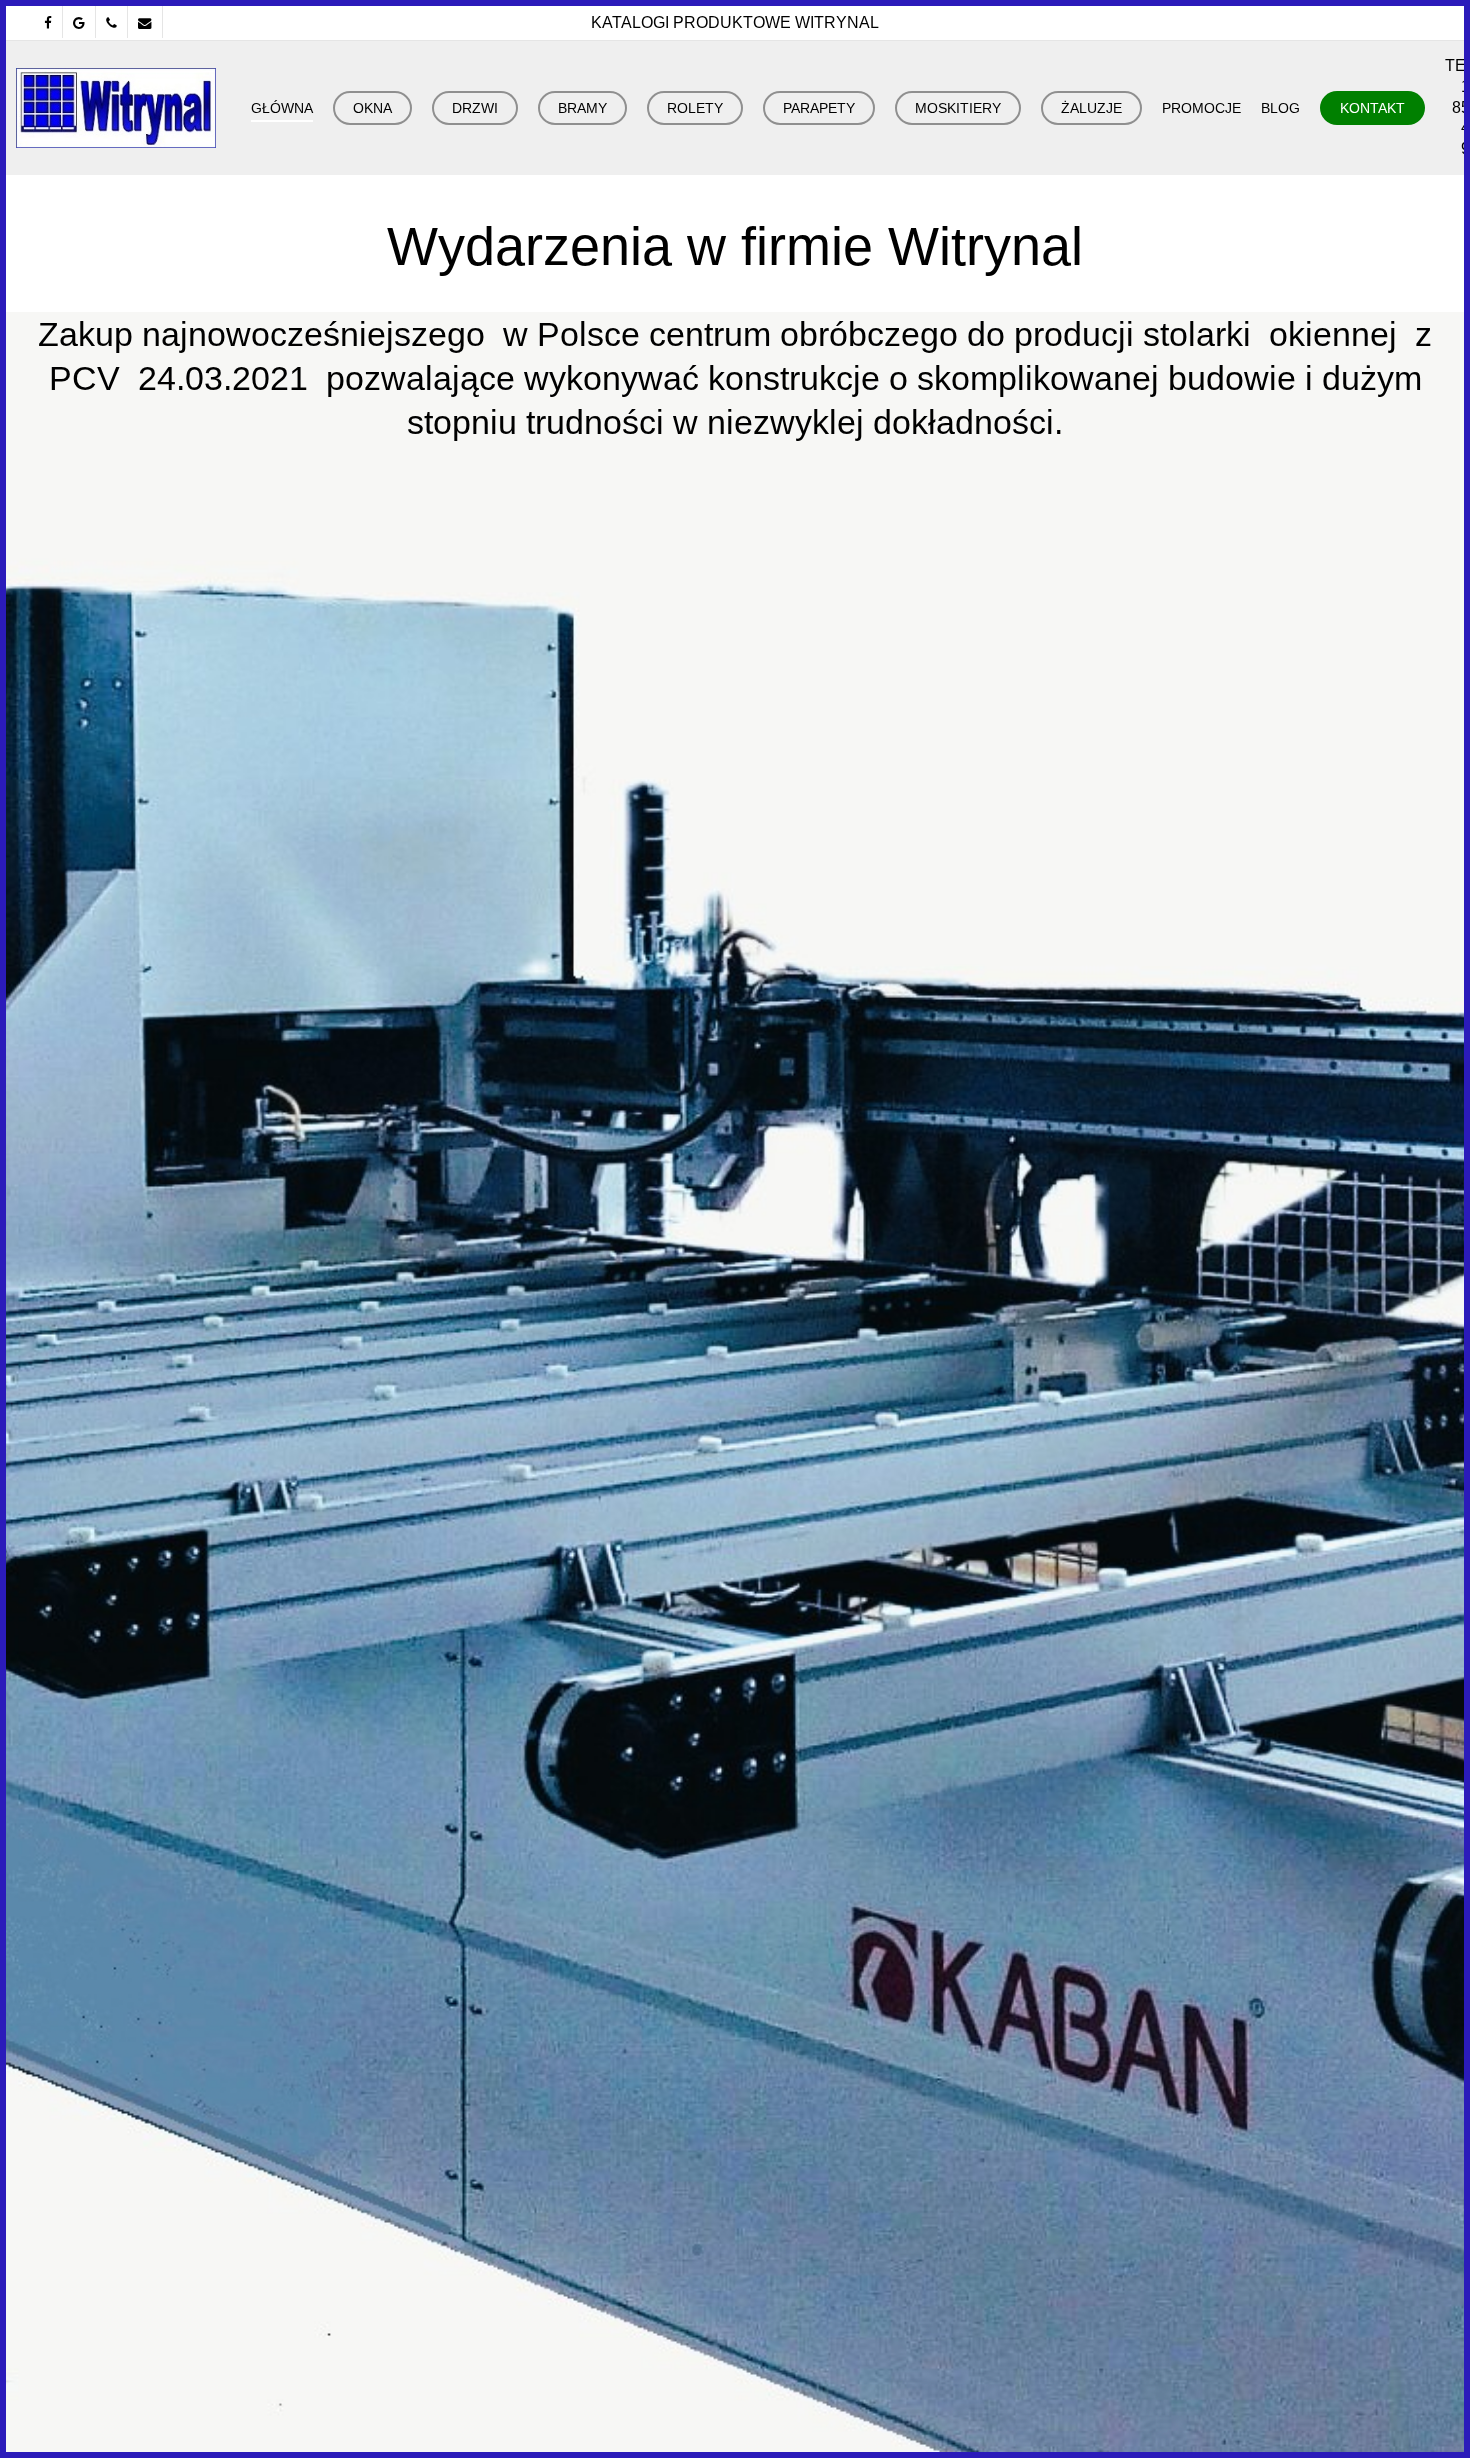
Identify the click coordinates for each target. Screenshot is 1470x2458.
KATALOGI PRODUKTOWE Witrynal (735, 22)
